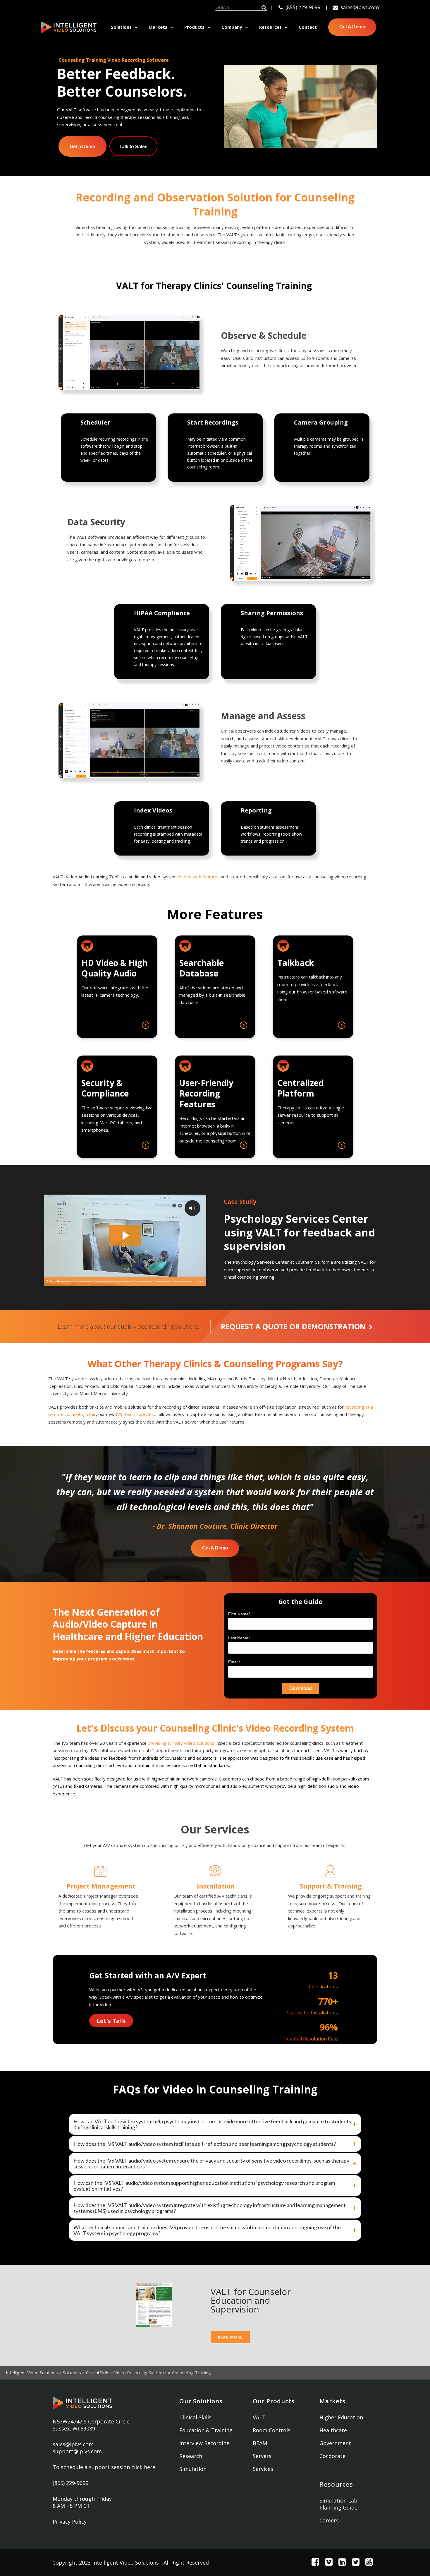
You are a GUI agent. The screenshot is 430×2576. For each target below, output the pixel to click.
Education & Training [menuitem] (206, 2430)
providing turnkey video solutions (181, 1743)
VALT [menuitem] (259, 2417)
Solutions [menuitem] (121, 27)
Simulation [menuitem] (193, 2469)
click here (143, 2467)
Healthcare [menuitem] (333, 2430)
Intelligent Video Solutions (32, 2373)
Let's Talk (111, 2021)
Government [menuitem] (335, 2443)
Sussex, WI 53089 (74, 2428)
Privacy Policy (70, 2522)
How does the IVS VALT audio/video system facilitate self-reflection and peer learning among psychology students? (205, 2144)
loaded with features (199, 877)
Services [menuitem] (263, 2469)
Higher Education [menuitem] (341, 2417)
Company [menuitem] (232, 27)
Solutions (72, 2373)
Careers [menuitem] (329, 2520)
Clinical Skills (98, 2373)
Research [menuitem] (191, 2456)
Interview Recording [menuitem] (204, 2443)
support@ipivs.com (77, 2451)
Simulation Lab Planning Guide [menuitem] (338, 2504)
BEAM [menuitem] (260, 2443)
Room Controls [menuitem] (272, 2430)
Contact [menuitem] (308, 27)
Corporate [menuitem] (332, 2456)
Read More (230, 2337)
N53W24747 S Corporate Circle (91, 2421)
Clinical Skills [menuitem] (195, 2417)
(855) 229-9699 (303, 7)
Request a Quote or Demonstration (293, 1326)
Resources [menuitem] (270, 27)
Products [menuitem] (194, 27)
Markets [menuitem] (158, 27)
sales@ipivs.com (360, 7)
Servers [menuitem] (262, 2456)
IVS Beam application (137, 1414)
